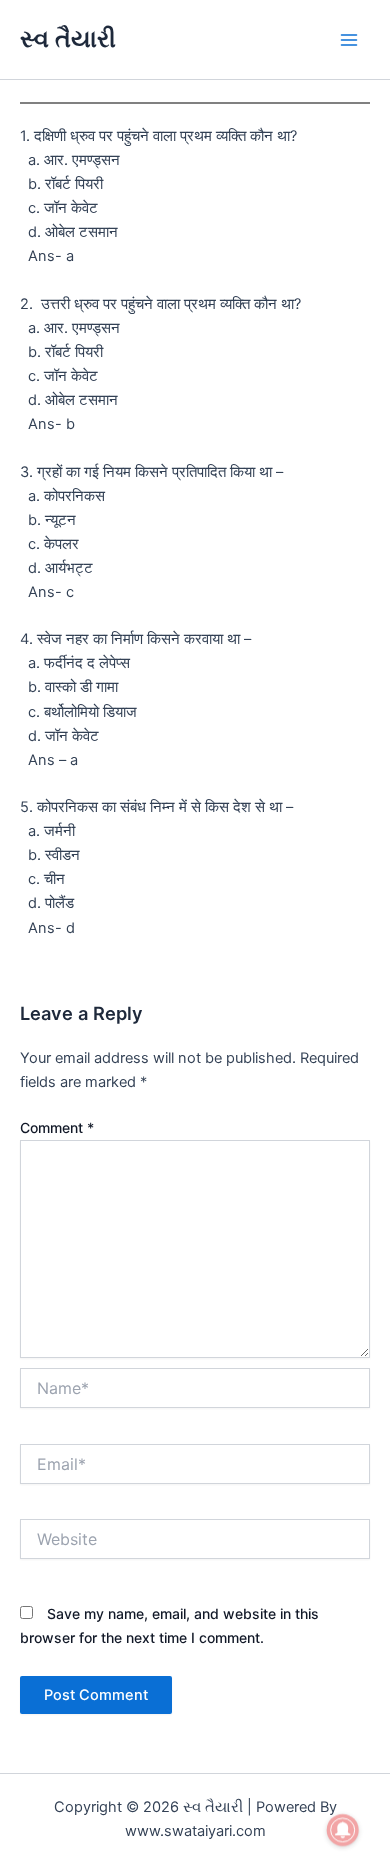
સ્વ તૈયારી (68, 38)
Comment (57, 1127)
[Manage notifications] (343, 1830)
